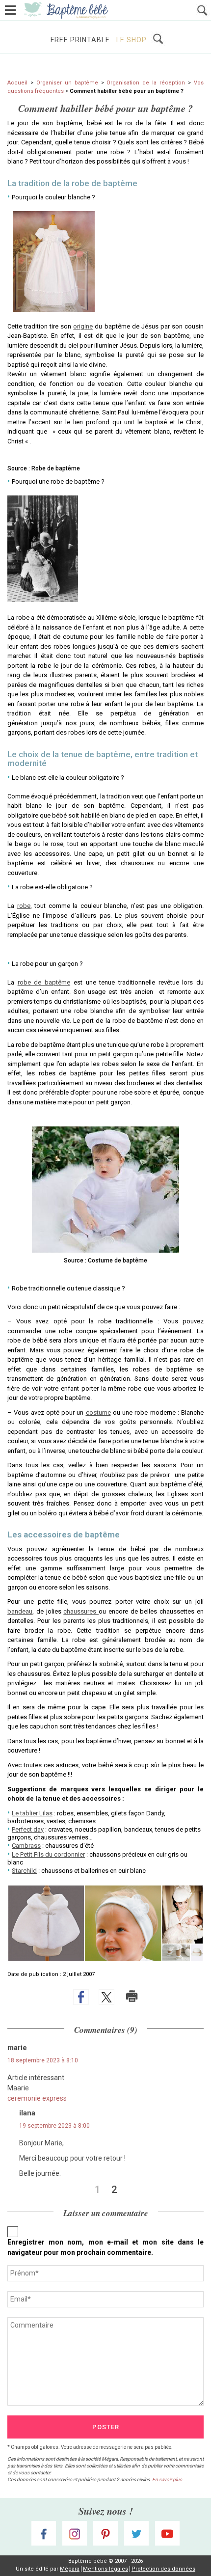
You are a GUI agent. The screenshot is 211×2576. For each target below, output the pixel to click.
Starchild (24, 1871)
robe (24, 906)
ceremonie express (37, 2098)
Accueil (17, 83)
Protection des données (163, 2569)
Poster (106, 2427)
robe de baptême (44, 982)
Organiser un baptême (67, 83)
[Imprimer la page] (132, 1996)
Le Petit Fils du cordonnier (48, 1854)
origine (83, 326)
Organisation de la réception (146, 83)
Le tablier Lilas (32, 1813)
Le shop (132, 40)
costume (98, 1412)
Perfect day (28, 1829)
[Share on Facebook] (81, 1997)
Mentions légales (105, 2569)
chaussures (81, 1611)
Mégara (70, 2569)
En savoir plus (167, 2480)
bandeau (20, 1611)
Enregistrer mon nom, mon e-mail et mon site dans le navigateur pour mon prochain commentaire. (105, 2247)
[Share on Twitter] (106, 1997)
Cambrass (26, 1846)
